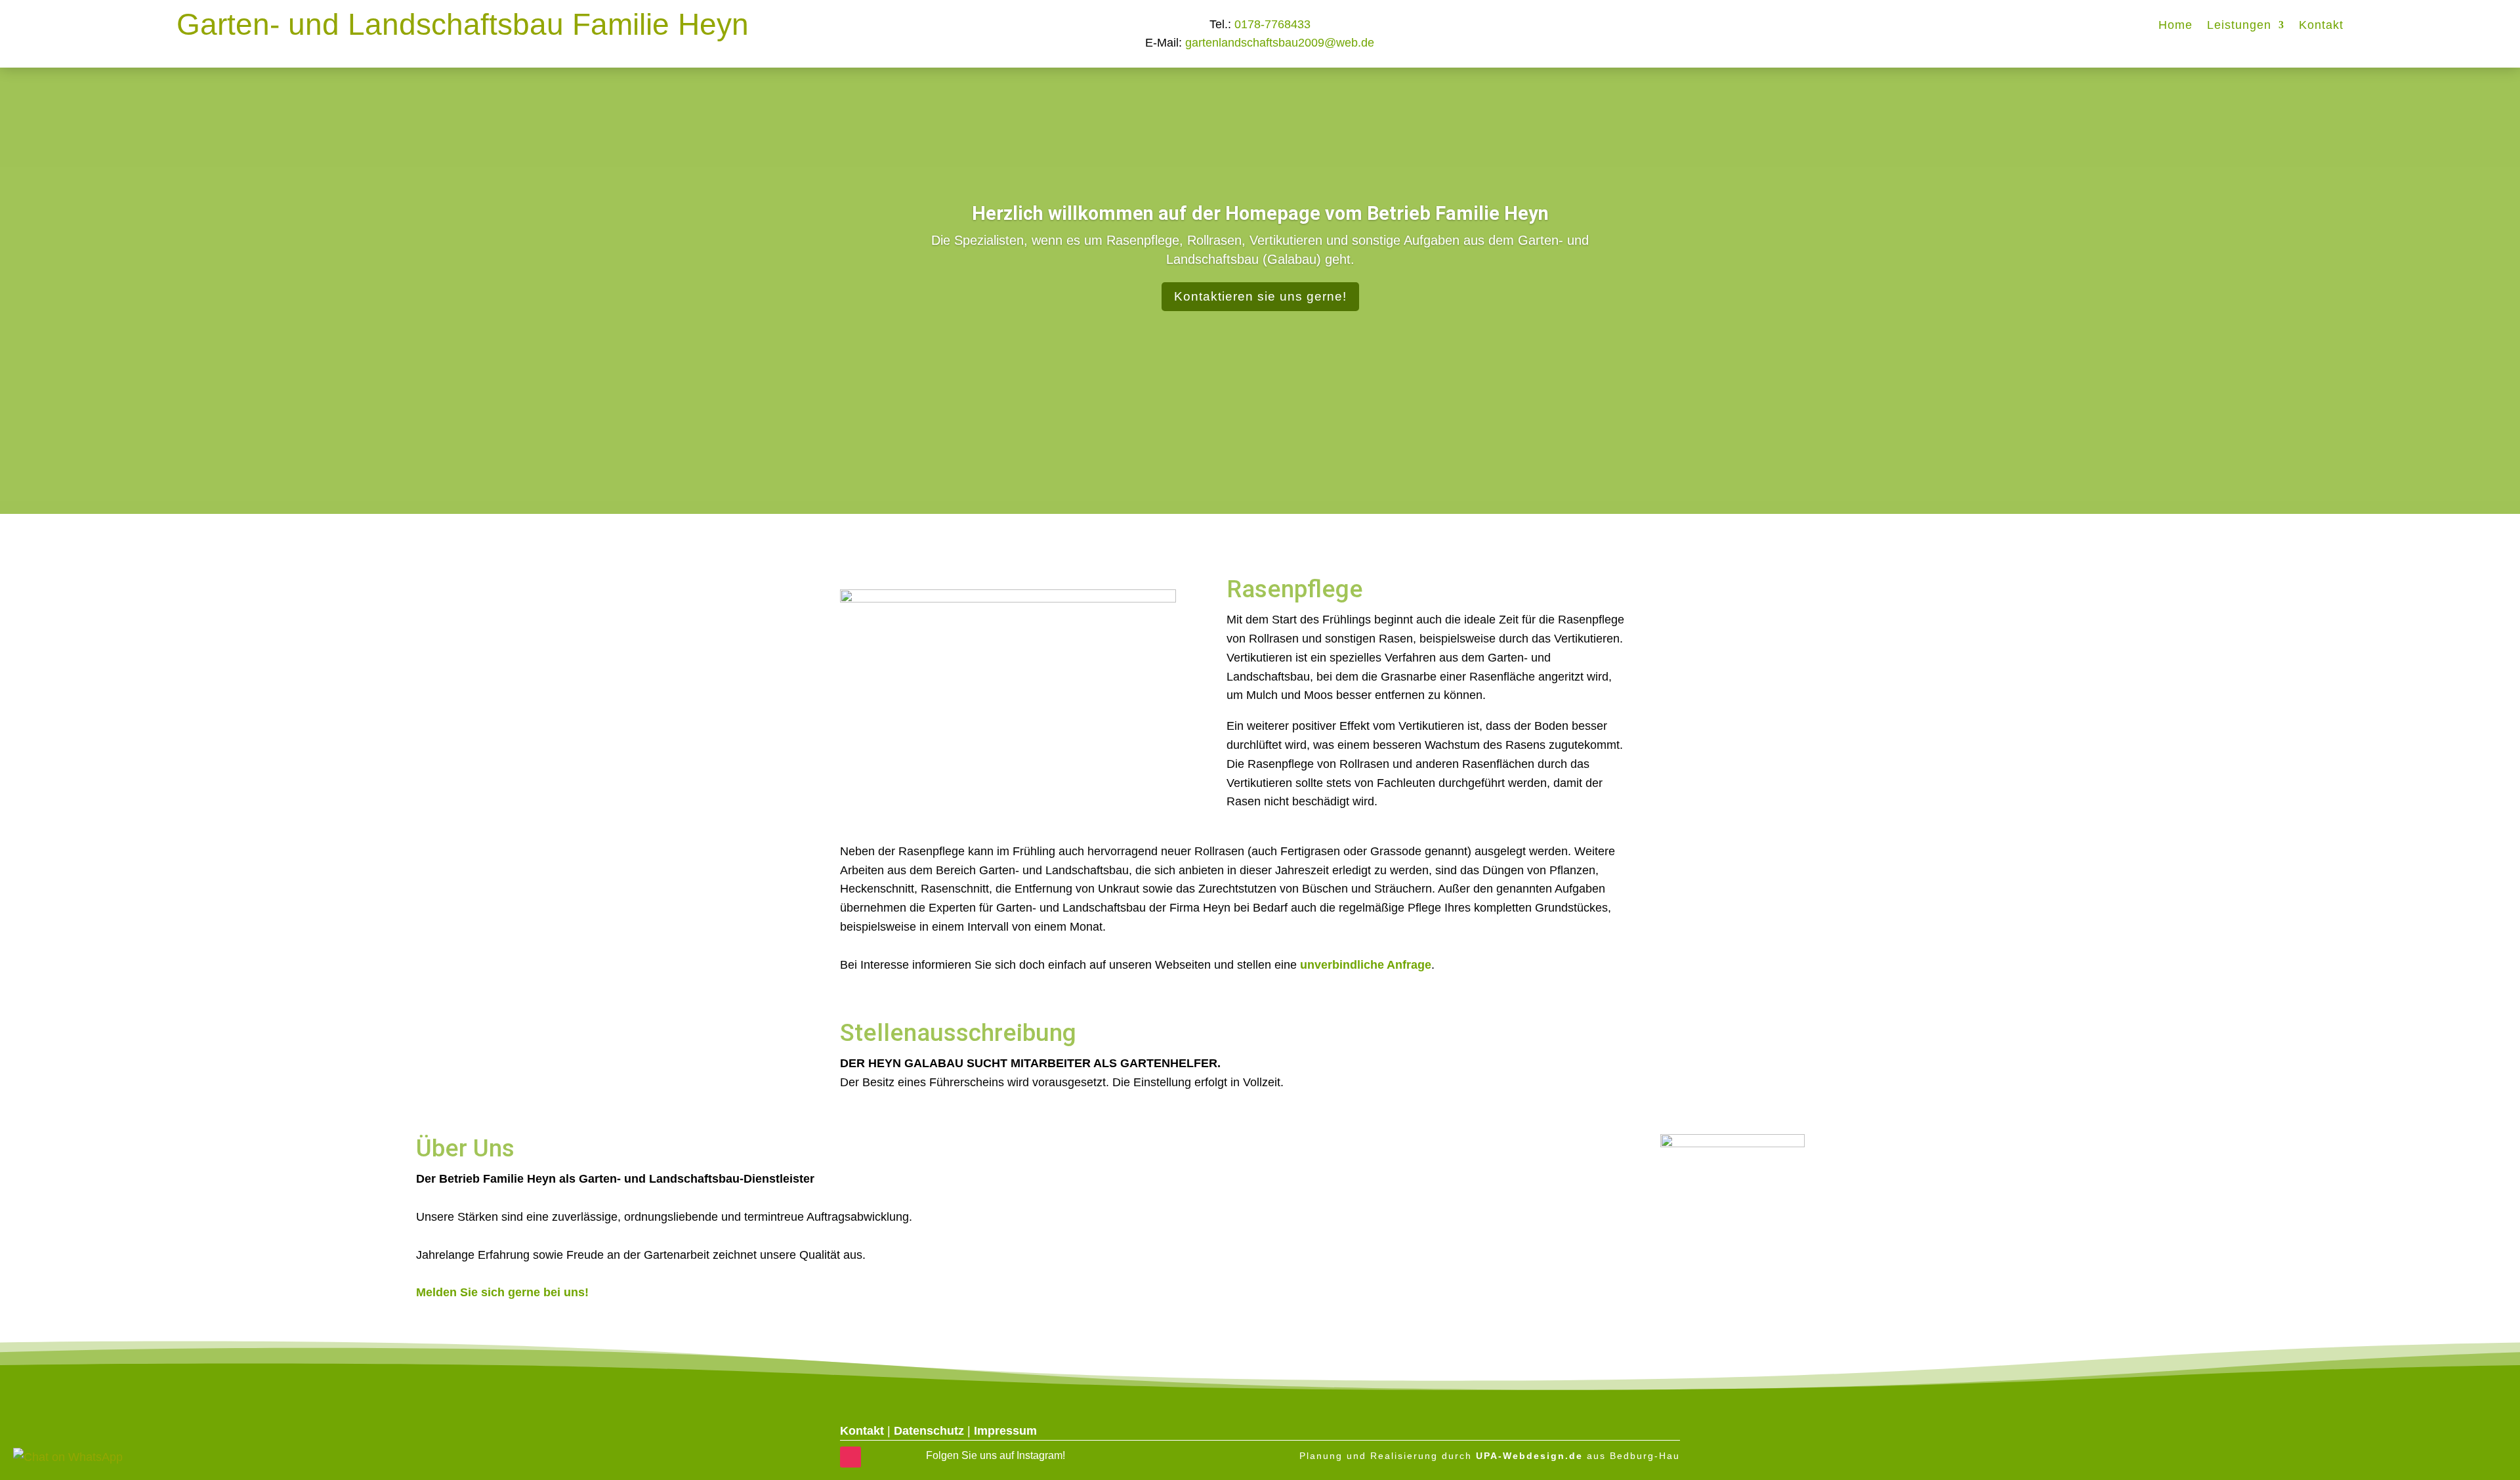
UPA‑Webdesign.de (1529, 1456)
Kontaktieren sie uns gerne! (1260, 296)
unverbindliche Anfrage (1366, 965)
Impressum (1005, 1431)
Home (2175, 26)
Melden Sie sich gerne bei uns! (502, 1292)
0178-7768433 (1272, 24)
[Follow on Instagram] (850, 1457)
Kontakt (2321, 26)
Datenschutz (929, 1431)
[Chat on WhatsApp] (68, 1457)
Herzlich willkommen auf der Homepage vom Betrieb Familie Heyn (1260, 213)
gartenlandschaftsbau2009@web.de (1280, 43)
